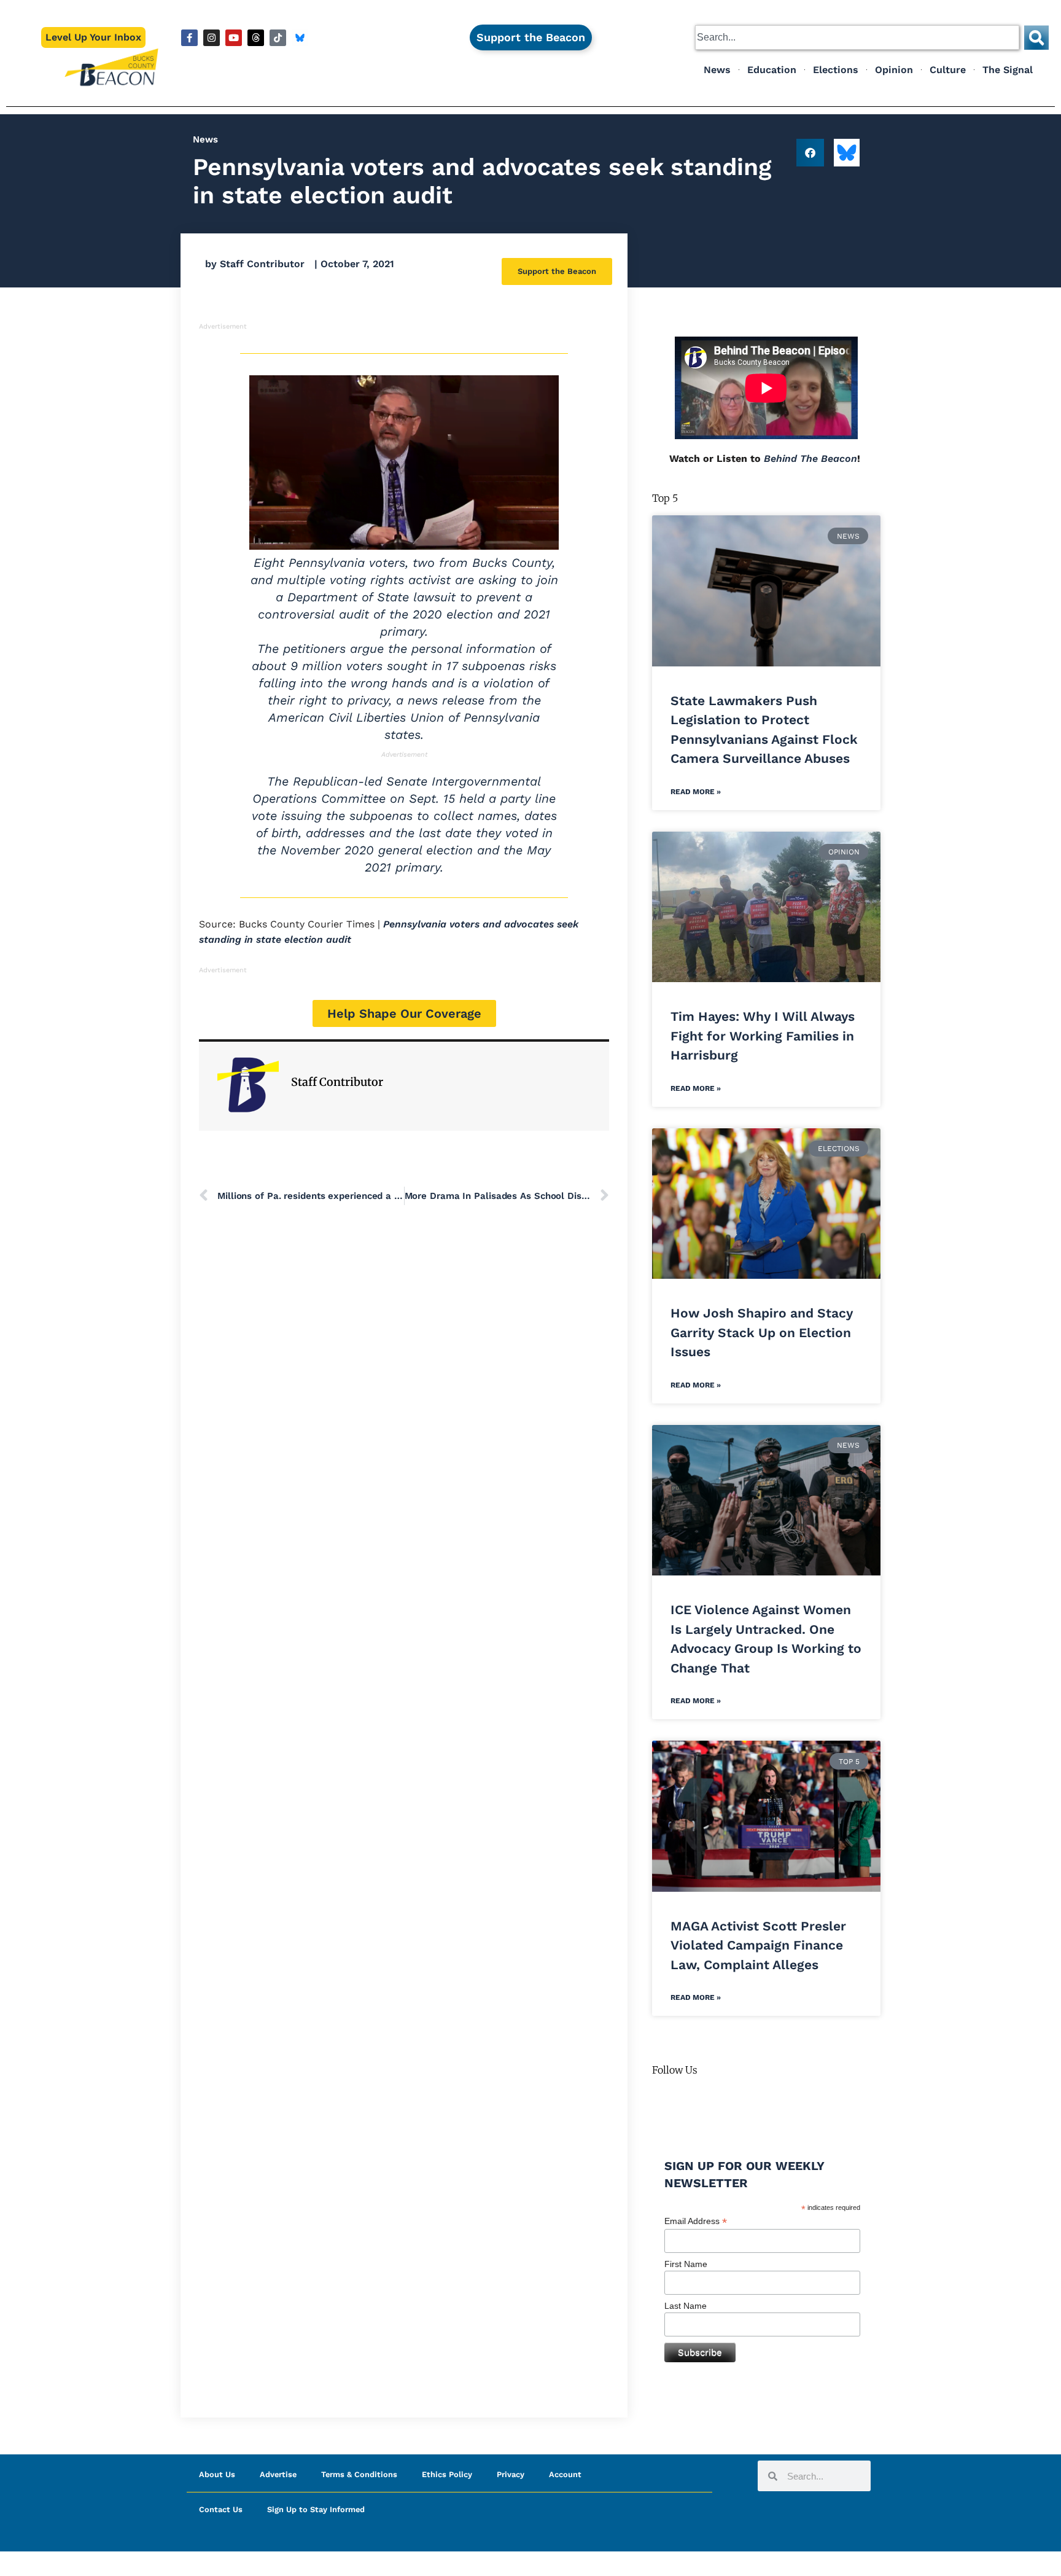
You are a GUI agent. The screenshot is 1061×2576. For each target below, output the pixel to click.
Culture (948, 70)
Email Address (696, 2221)
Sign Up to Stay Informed (316, 2509)
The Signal (1008, 70)
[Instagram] (212, 38)
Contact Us (221, 2509)
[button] (810, 153)
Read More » (696, 792)
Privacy (511, 2474)
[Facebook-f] (189, 38)
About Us (217, 2474)
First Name (686, 2264)
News (717, 70)
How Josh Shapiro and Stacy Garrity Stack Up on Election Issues (762, 1332)
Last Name (686, 2306)
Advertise (278, 2474)
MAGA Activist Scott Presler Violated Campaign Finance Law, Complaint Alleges (758, 1945)
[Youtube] (234, 38)
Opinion (894, 70)
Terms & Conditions (359, 2474)
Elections (836, 70)
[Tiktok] (278, 38)
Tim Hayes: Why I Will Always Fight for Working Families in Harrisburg (763, 1036)
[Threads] (256, 38)
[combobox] (857, 37)
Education (772, 70)
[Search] (1036, 37)
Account (565, 2474)
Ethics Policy (447, 2474)
